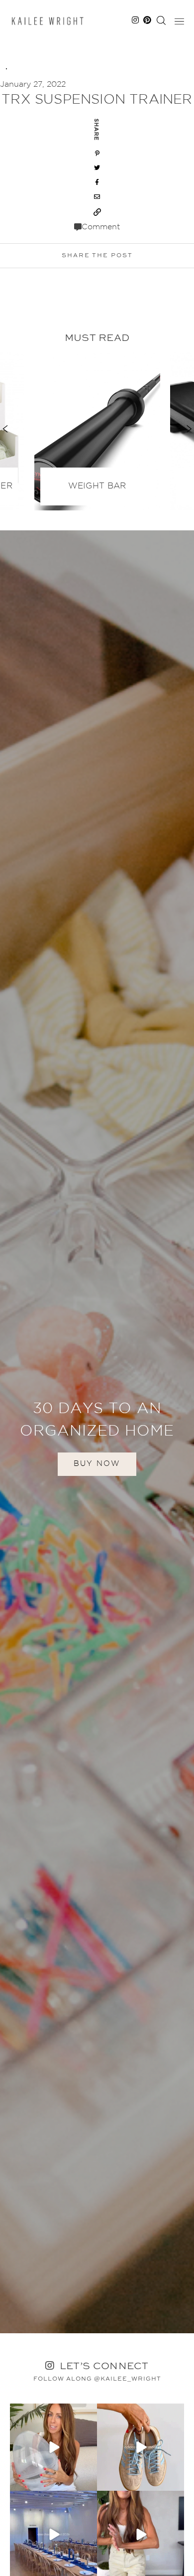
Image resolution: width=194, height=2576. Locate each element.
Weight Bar (97, 486)
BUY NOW (97, 1464)
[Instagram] (88, 2482)
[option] (97, 429)
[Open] (53, 2447)
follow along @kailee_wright (97, 2379)
